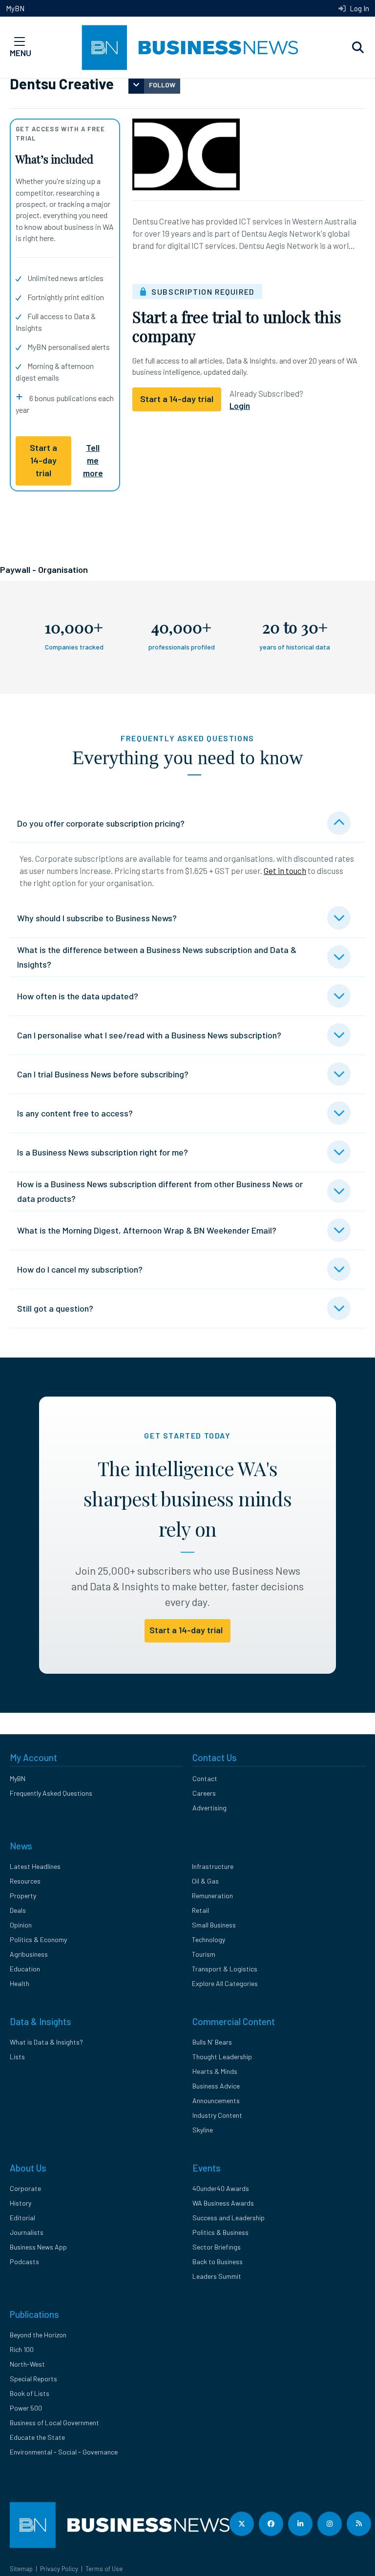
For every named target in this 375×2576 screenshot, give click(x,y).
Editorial (22, 2218)
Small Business (214, 1925)
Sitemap (21, 2569)
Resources (25, 1881)
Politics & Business (220, 2232)
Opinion (21, 1925)
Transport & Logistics (225, 1969)
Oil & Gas (205, 1881)
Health (20, 1983)
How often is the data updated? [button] (78, 996)
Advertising (209, 1808)
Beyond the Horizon (38, 2335)
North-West (27, 2364)
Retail (200, 1910)
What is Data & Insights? (46, 2042)
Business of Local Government (54, 2423)
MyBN (15, 8)
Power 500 (26, 2408)
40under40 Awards (221, 2188)
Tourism (204, 1954)
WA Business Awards (223, 2203)
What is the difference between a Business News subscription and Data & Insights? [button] (157, 957)
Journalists (27, 2232)
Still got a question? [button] (55, 1308)
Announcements (216, 2100)
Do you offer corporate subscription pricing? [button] (101, 823)
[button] (358, 48)
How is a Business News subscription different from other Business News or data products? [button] (160, 1191)
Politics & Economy (38, 1939)
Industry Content (217, 2115)
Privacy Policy (59, 2569)
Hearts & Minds (215, 2071)
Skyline (203, 2130)
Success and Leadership (229, 2218)
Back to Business (218, 2262)
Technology (208, 1939)
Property (23, 1896)
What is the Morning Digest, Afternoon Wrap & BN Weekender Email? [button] (147, 1230)
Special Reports (33, 2379)
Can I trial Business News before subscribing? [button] (103, 1074)
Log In (359, 8)
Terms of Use (104, 2569)
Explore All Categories (225, 1983)
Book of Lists (30, 2393)
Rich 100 (22, 2349)
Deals (18, 1910)
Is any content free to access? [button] (75, 1113)
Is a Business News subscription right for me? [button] (103, 1152)
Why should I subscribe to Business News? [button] (97, 918)
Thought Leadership (222, 2057)
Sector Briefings (217, 2247)
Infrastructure (213, 1866)
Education (25, 1969)
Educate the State (37, 2437)
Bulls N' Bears (212, 2042)
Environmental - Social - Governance (64, 2452)
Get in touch (285, 871)
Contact (205, 1778)
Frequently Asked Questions (51, 1793)
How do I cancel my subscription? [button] (80, 1269)
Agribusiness (29, 1954)
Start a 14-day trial (43, 460)
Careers (204, 1793)
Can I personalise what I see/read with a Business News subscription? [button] (149, 1035)
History (21, 2203)
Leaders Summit (217, 2276)
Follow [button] (162, 85)
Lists (17, 2057)
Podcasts (24, 2262)
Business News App (38, 2247)
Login (240, 406)
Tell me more (93, 460)
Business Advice (216, 2086)
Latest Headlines (35, 1866)
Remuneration (212, 1896)
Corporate (25, 2188)
